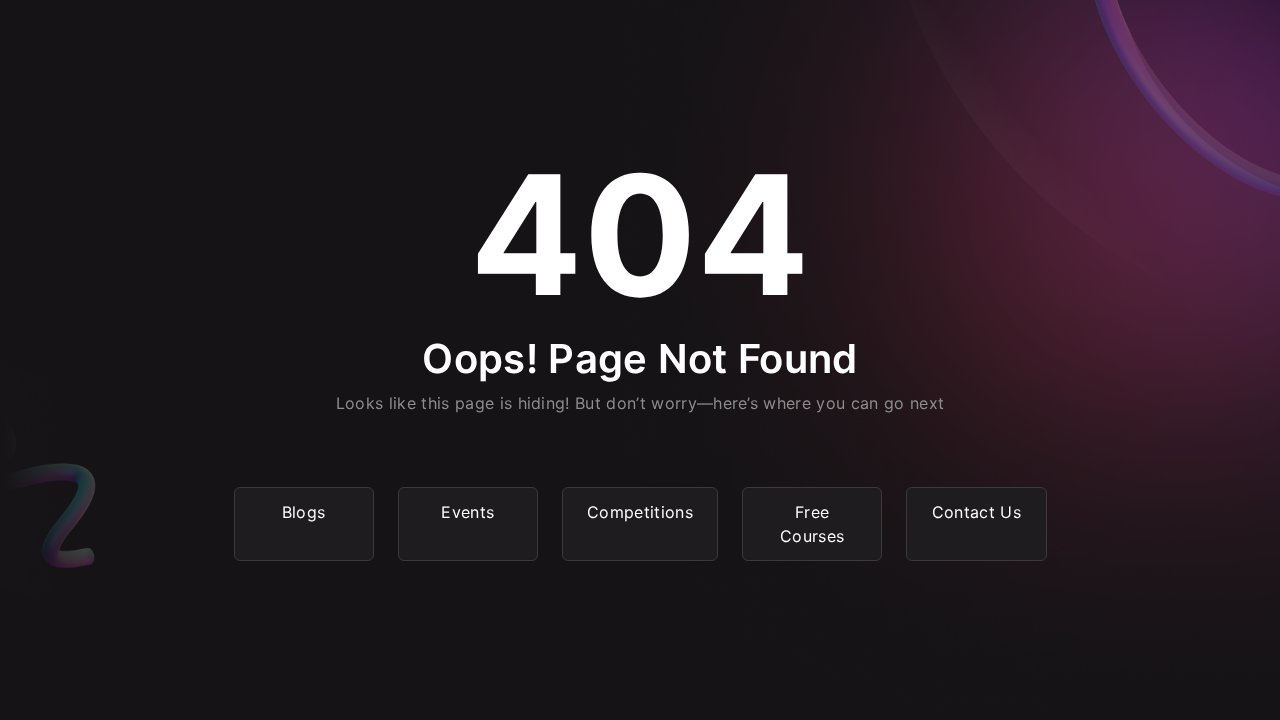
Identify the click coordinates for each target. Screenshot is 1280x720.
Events (467, 512)
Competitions (640, 512)
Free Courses (812, 524)
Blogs (304, 512)
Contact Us (976, 512)
